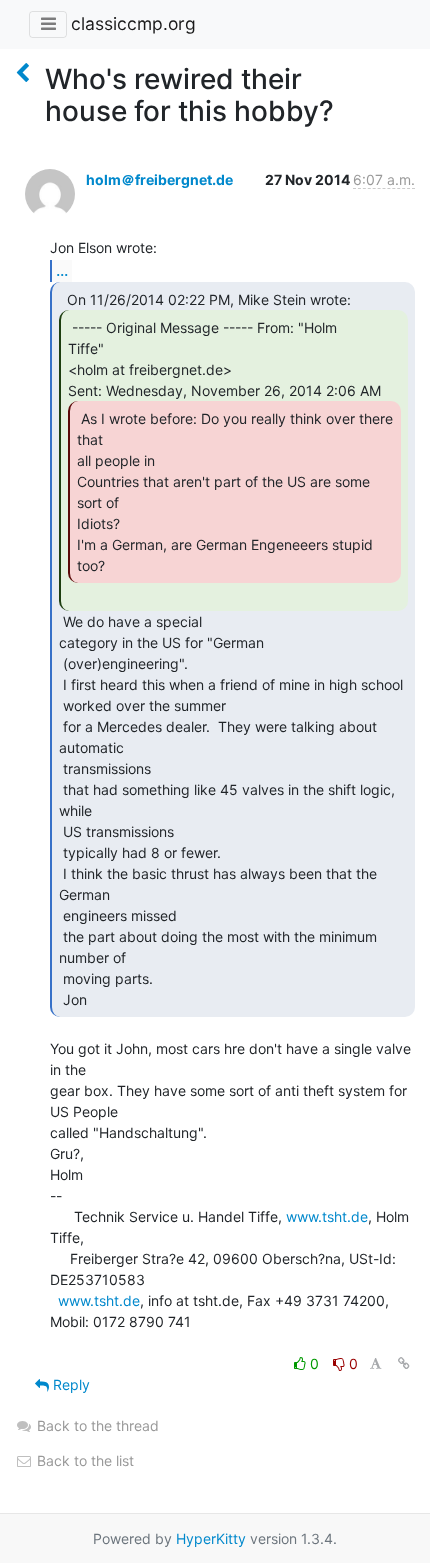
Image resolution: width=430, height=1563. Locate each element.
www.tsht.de (327, 1216)
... (62, 270)
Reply (69, 1384)
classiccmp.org (133, 23)
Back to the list (83, 1460)
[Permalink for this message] (404, 1363)
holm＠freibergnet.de (159, 179)
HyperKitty (211, 1538)
